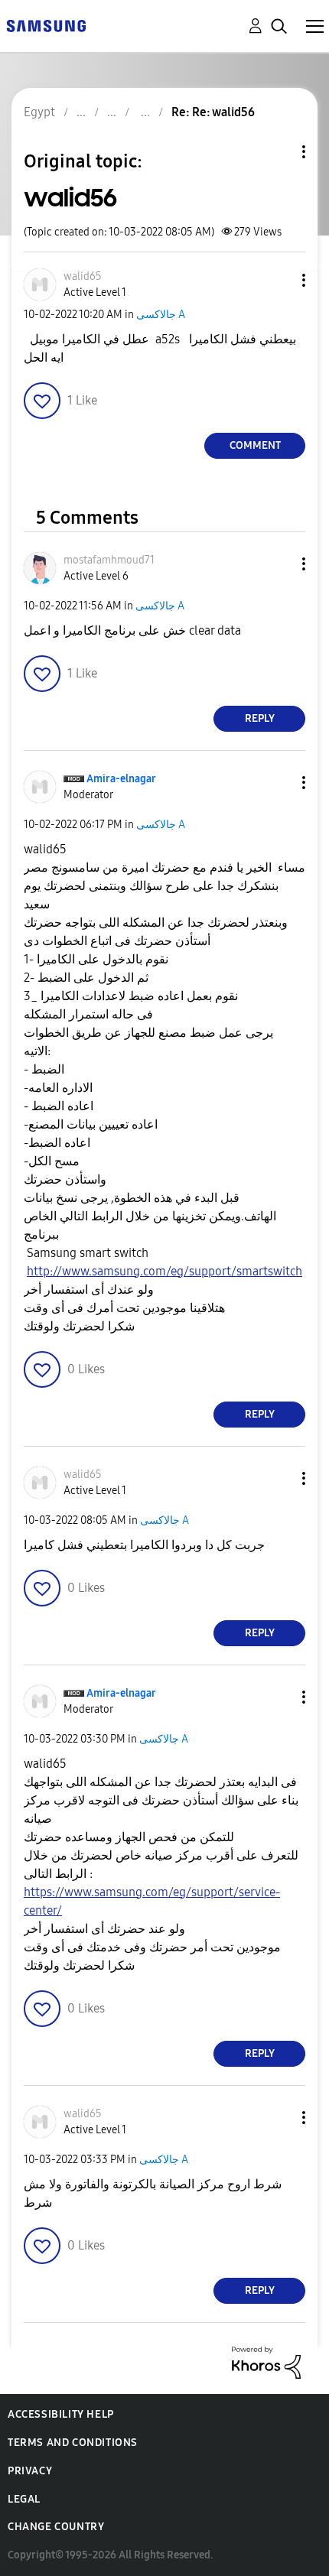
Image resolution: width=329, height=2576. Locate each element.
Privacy (30, 2471)
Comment (255, 445)
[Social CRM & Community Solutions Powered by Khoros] (266, 2362)
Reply (260, 718)
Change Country (56, 2527)
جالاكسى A (161, 315)
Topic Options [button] (278, 152)
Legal (24, 2499)
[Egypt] (46, 25)
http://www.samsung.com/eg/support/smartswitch (164, 1271)
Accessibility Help (61, 2414)
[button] (279, 280)
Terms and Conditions (73, 2443)
